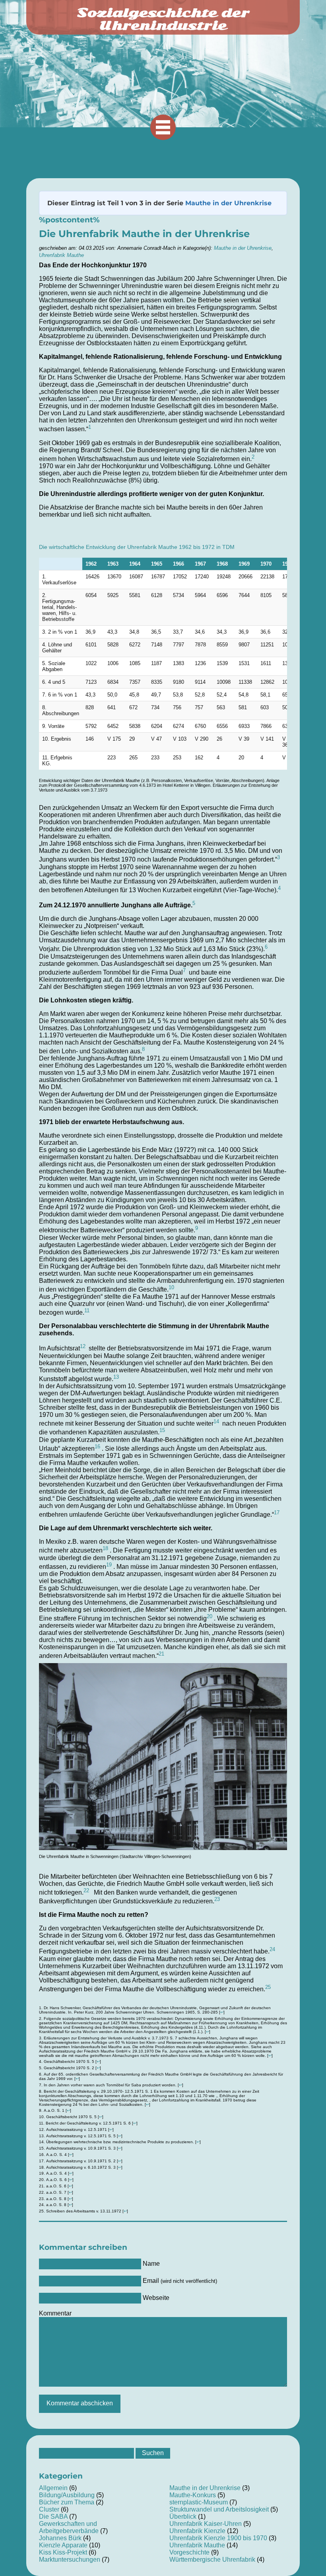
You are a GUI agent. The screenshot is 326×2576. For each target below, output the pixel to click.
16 (97, 1447)
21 (161, 1654)
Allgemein (53, 2488)
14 (216, 1421)
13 (116, 1377)
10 (171, 1287)
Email (180, 2281)
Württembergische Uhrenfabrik (212, 2559)
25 (268, 1987)
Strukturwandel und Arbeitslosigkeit (219, 2509)
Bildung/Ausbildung (67, 2495)
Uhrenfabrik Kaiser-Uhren (206, 2524)
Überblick (183, 2517)
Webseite (156, 2298)
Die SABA (53, 2517)
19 (109, 1565)
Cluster (49, 2509)
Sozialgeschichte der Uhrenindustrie (163, 19)
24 (272, 1949)
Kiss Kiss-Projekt (63, 2552)
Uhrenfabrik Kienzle (197, 2531)
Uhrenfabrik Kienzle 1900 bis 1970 (218, 2538)
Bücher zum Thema (67, 2502)
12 (83, 1346)
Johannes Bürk (60, 2538)
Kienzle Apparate (63, 2545)
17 (277, 1513)
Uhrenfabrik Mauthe (61, 255)
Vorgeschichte (189, 2552)
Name (151, 2264)
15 (162, 1430)
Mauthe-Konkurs (193, 2495)
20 (210, 1616)
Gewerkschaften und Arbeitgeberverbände (69, 2527)
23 (217, 1899)
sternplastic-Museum (199, 2502)
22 (86, 1890)
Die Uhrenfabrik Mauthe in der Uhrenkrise (144, 234)
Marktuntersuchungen (70, 2559)
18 (105, 1548)
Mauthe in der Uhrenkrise (228, 203)
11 (87, 1310)
